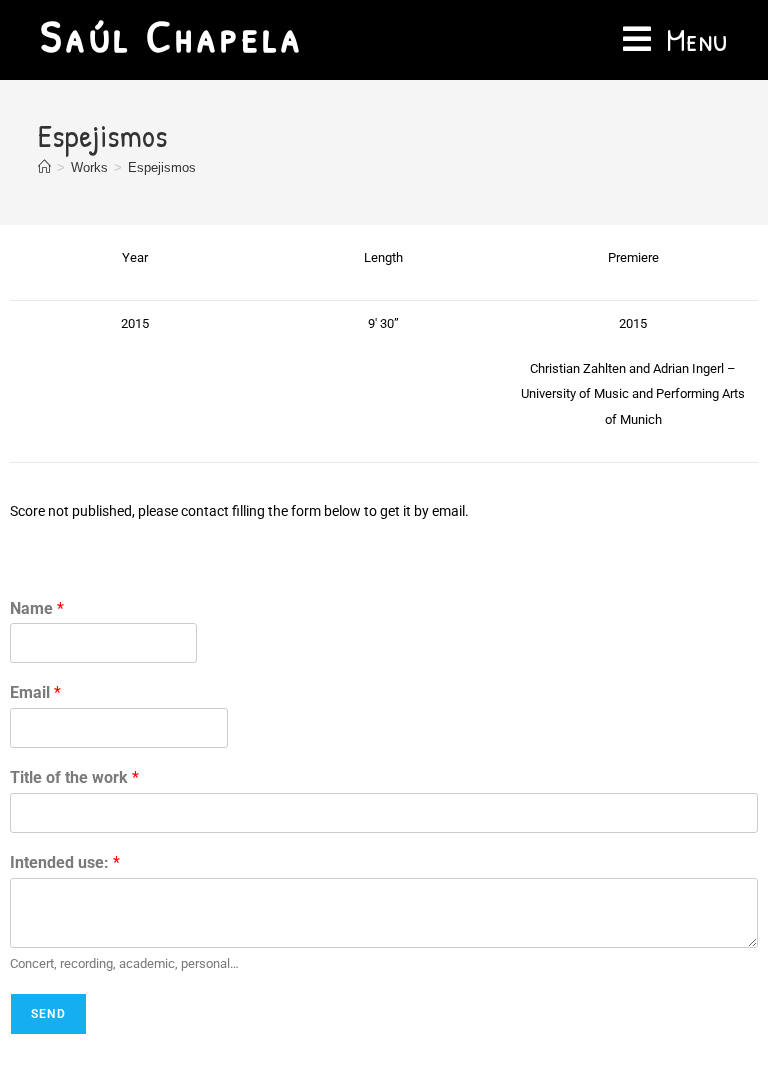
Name (37, 608)
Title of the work (74, 777)
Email (35, 692)
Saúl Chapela (172, 35)
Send (48, 1014)
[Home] (44, 167)
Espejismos (162, 167)
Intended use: (65, 862)
